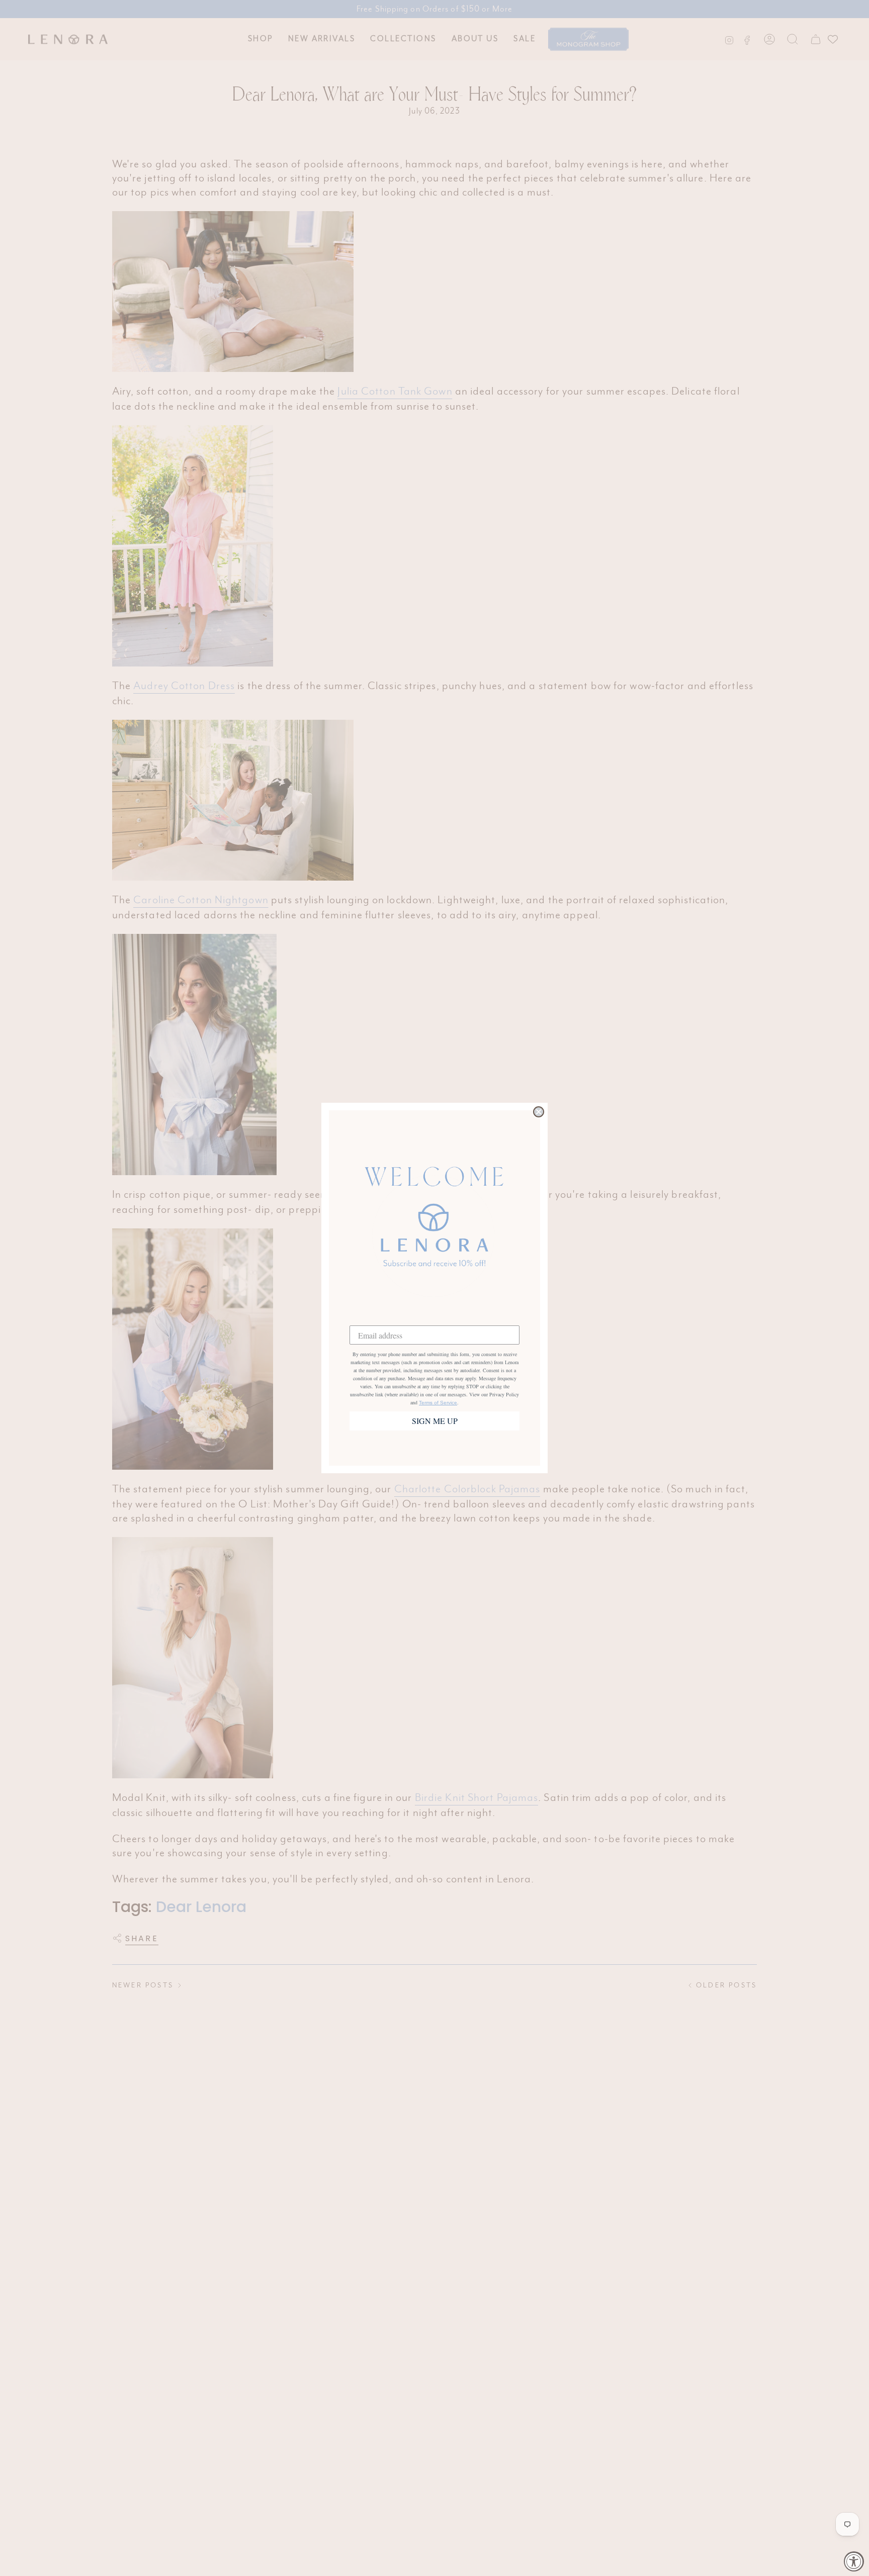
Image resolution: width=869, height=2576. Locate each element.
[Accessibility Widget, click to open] (854, 2561)
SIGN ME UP (435, 1421)
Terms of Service (438, 1403)
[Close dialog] (539, 1112)
